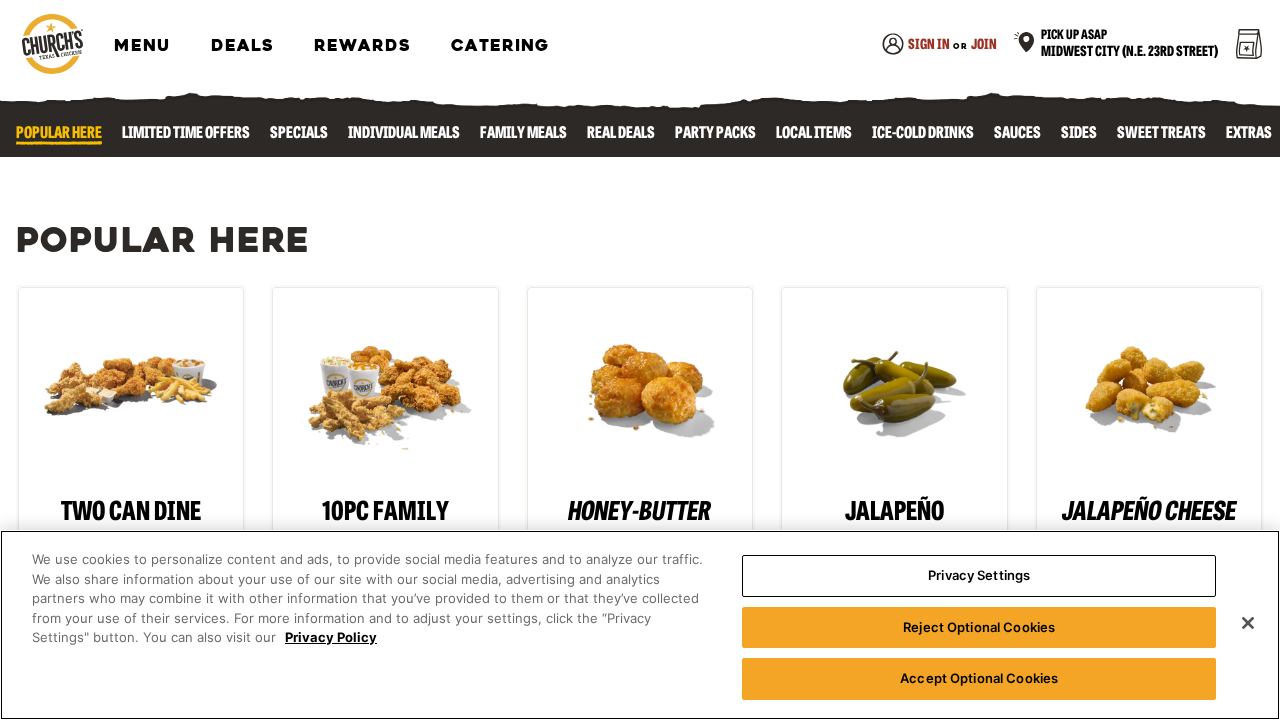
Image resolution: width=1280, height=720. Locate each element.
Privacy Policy (331, 637)
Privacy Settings (979, 575)
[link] (52, 45)
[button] (1115, 46)
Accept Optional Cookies (979, 678)
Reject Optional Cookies (979, 627)
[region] (640, 625)
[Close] (1248, 623)
